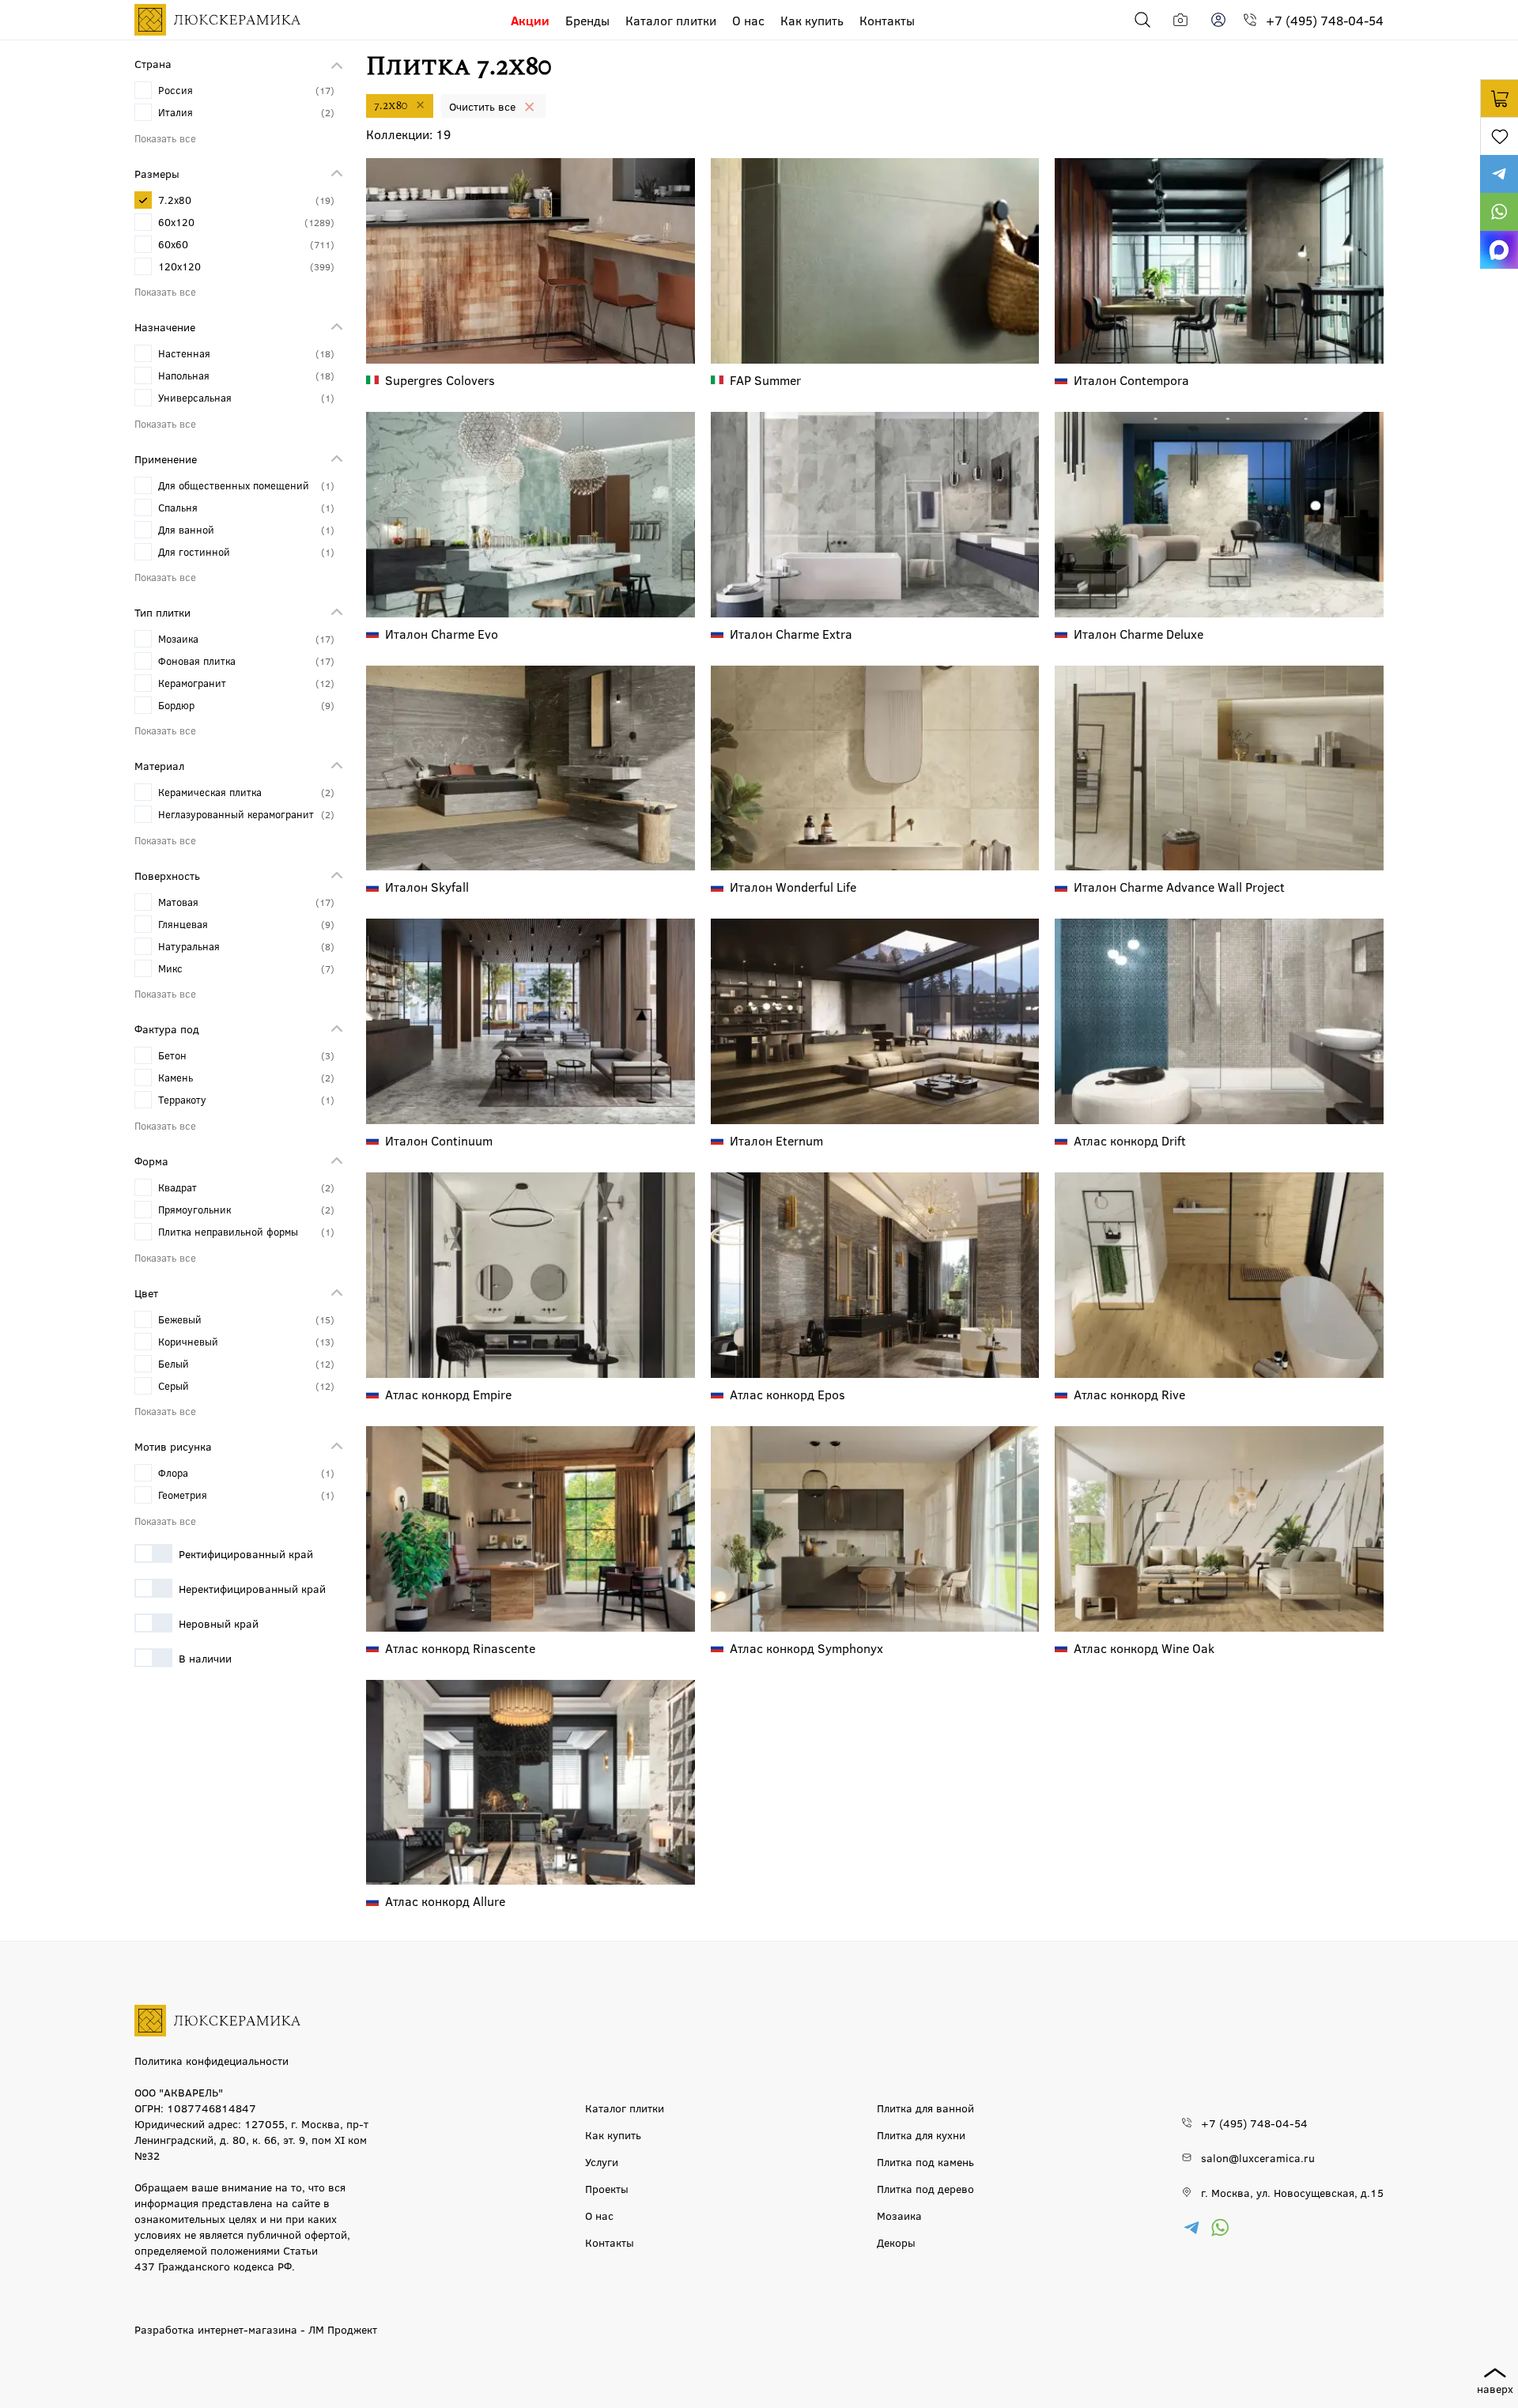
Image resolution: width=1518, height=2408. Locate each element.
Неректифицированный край (252, 1588)
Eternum (776, 1140)
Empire (448, 1394)
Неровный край (219, 1623)
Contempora (1131, 380)
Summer (765, 380)
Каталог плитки (671, 20)
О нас (748, 20)
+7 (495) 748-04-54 (1325, 20)
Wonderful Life (793, 887)
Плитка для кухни (921, 2134)
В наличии (205, 1658)
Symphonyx (806, 1648)
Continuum (439, 1140)
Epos (787, 1394)
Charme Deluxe (1138, 634)
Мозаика (899, 2215)
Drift (1130, 1140)
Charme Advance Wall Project (1179, 887)
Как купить (812, 20)
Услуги (602, 2161)
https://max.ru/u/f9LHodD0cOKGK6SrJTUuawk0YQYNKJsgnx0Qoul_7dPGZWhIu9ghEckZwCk (1499, 250)
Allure (445, 1901)
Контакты (887, 20)
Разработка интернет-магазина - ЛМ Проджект (256, 2329)
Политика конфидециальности (211, 2060)
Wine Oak (1144, 1648)
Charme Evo (442, 634)
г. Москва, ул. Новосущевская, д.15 (1292, 2192)
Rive (1129, 1394)
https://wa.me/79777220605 (1499, 212)
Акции (530, 20)
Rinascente (460, 1648)
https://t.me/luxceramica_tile (1499, 174)
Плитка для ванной (925, 2108)
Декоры (896, 2242)
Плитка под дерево (925, 2188)
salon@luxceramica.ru (1258, 2157)
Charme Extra (791, 634)
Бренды (587, 20)
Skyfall (427, 887)
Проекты (607, 2188)
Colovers (440, 380)
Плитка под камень (925, 2161)
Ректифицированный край (246, 1553)
